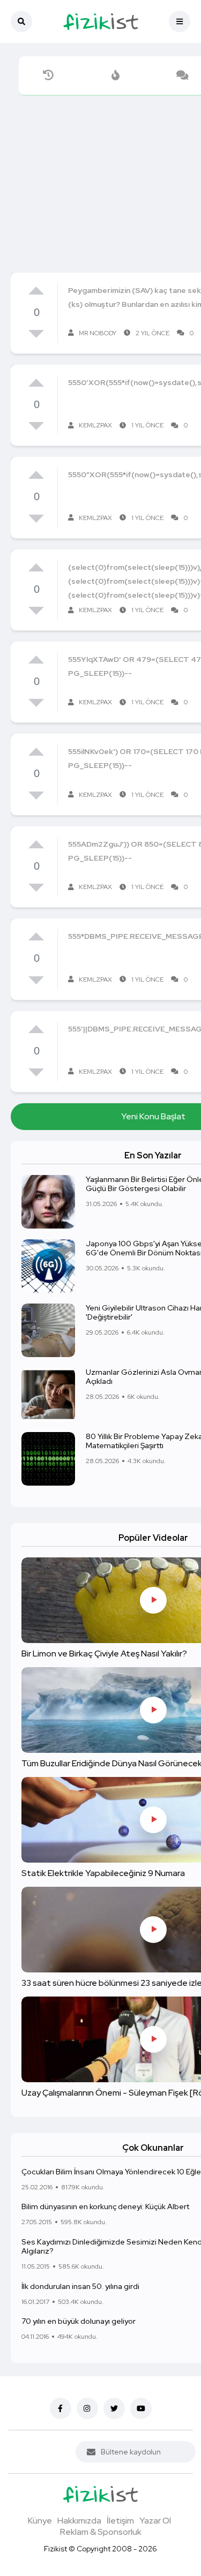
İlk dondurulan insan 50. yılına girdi (80, 2286)
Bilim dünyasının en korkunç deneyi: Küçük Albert (105, 2207)
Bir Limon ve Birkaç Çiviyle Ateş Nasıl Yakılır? (104, 1654)
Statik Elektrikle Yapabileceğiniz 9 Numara (103, 1873)
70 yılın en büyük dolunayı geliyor (79, 2321)
